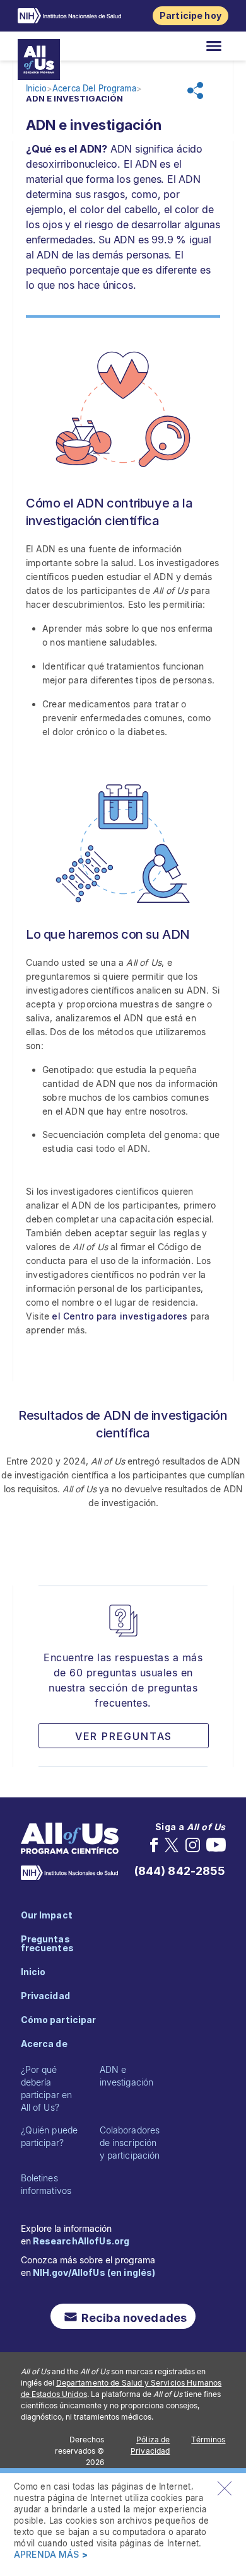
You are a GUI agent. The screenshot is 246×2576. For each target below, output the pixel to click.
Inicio (36, 89)
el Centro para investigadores (120, 1316)
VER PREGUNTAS (124, 1736)
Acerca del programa (94, 89)
